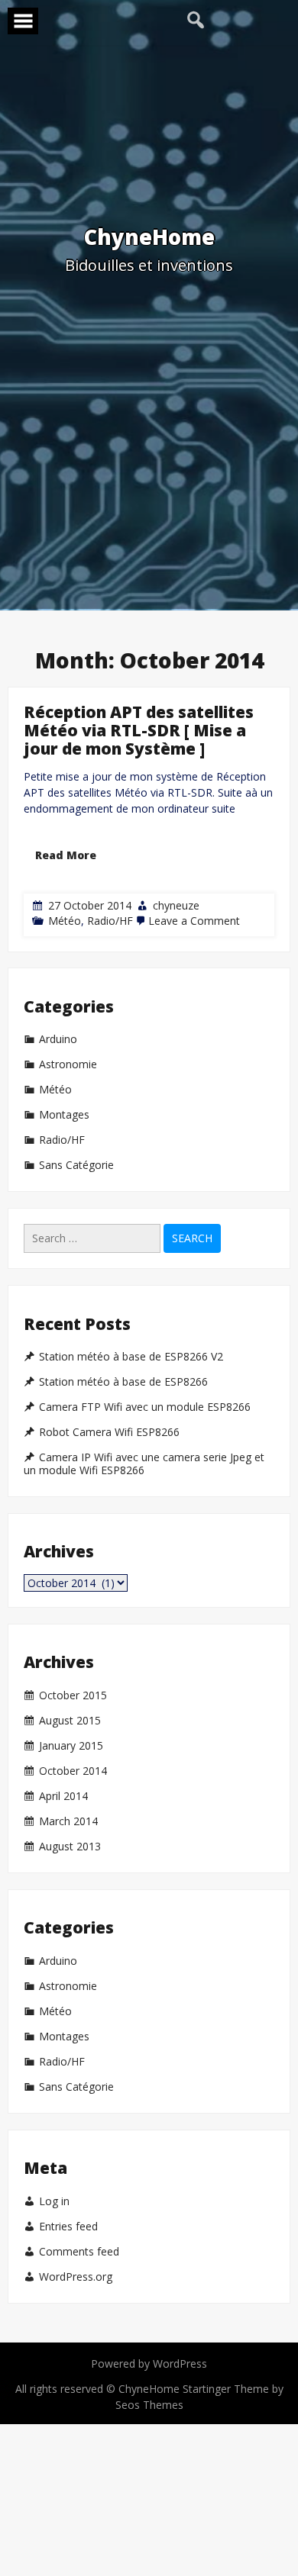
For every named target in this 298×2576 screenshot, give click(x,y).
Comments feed (79, 2252)
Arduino (58, 1039)
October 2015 (73, 1695)
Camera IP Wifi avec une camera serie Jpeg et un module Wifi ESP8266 (144, 1464)
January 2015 (71, 1746)
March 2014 (68, 1821)
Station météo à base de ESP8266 (123, 1382)
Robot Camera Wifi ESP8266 (109, 1432)
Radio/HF (110, 921)
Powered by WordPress (149, 2363)
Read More (66, 855)
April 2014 (63, 1796)
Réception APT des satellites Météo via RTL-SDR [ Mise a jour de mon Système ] (139, 730)
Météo (65, 921)
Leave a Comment (194, 921)
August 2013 (70, 1847)
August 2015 (70, 1721)
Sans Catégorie (76, 1165)
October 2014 (73, 1771)
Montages (64, 1115)
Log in (54, 2201)
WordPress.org (76, 2277)
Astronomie (68, 1064)
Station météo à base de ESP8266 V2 (131, 1357)
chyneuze (176, 905)
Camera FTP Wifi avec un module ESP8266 (145, 1407)
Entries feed (68, 2227)
